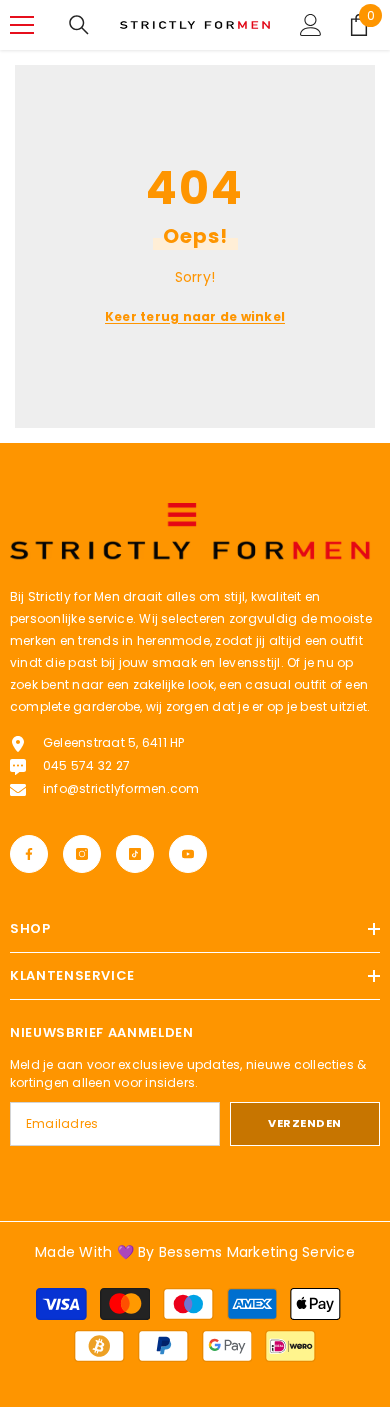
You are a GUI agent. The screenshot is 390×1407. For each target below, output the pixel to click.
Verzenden (305, 1123)
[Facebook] (29, 854)
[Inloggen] (311, 25)
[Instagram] (82, 854)
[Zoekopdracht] (79, 25)
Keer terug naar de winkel (195, 316)
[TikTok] (135, 854)
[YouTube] (188, 854)
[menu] (22, 25)
